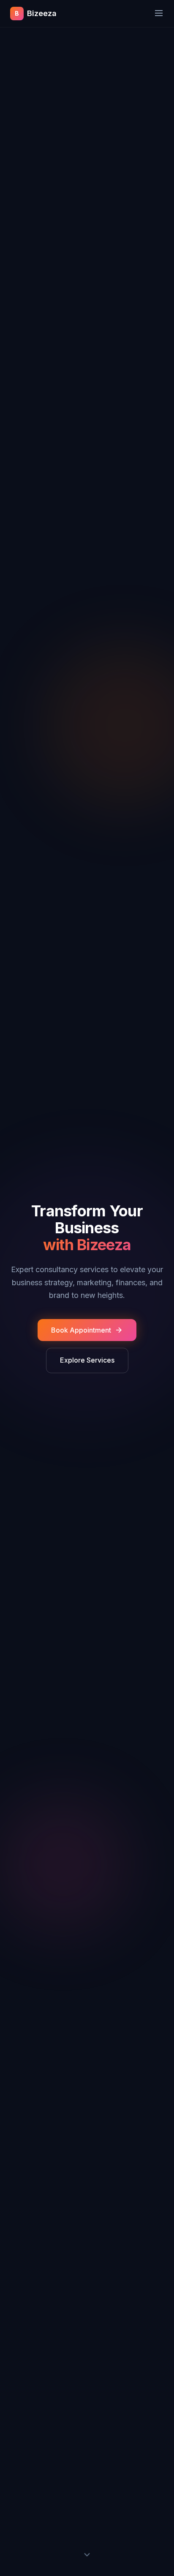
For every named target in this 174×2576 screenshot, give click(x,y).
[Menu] (159, 14)
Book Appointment (81, 1330)
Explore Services (87, 1360)
